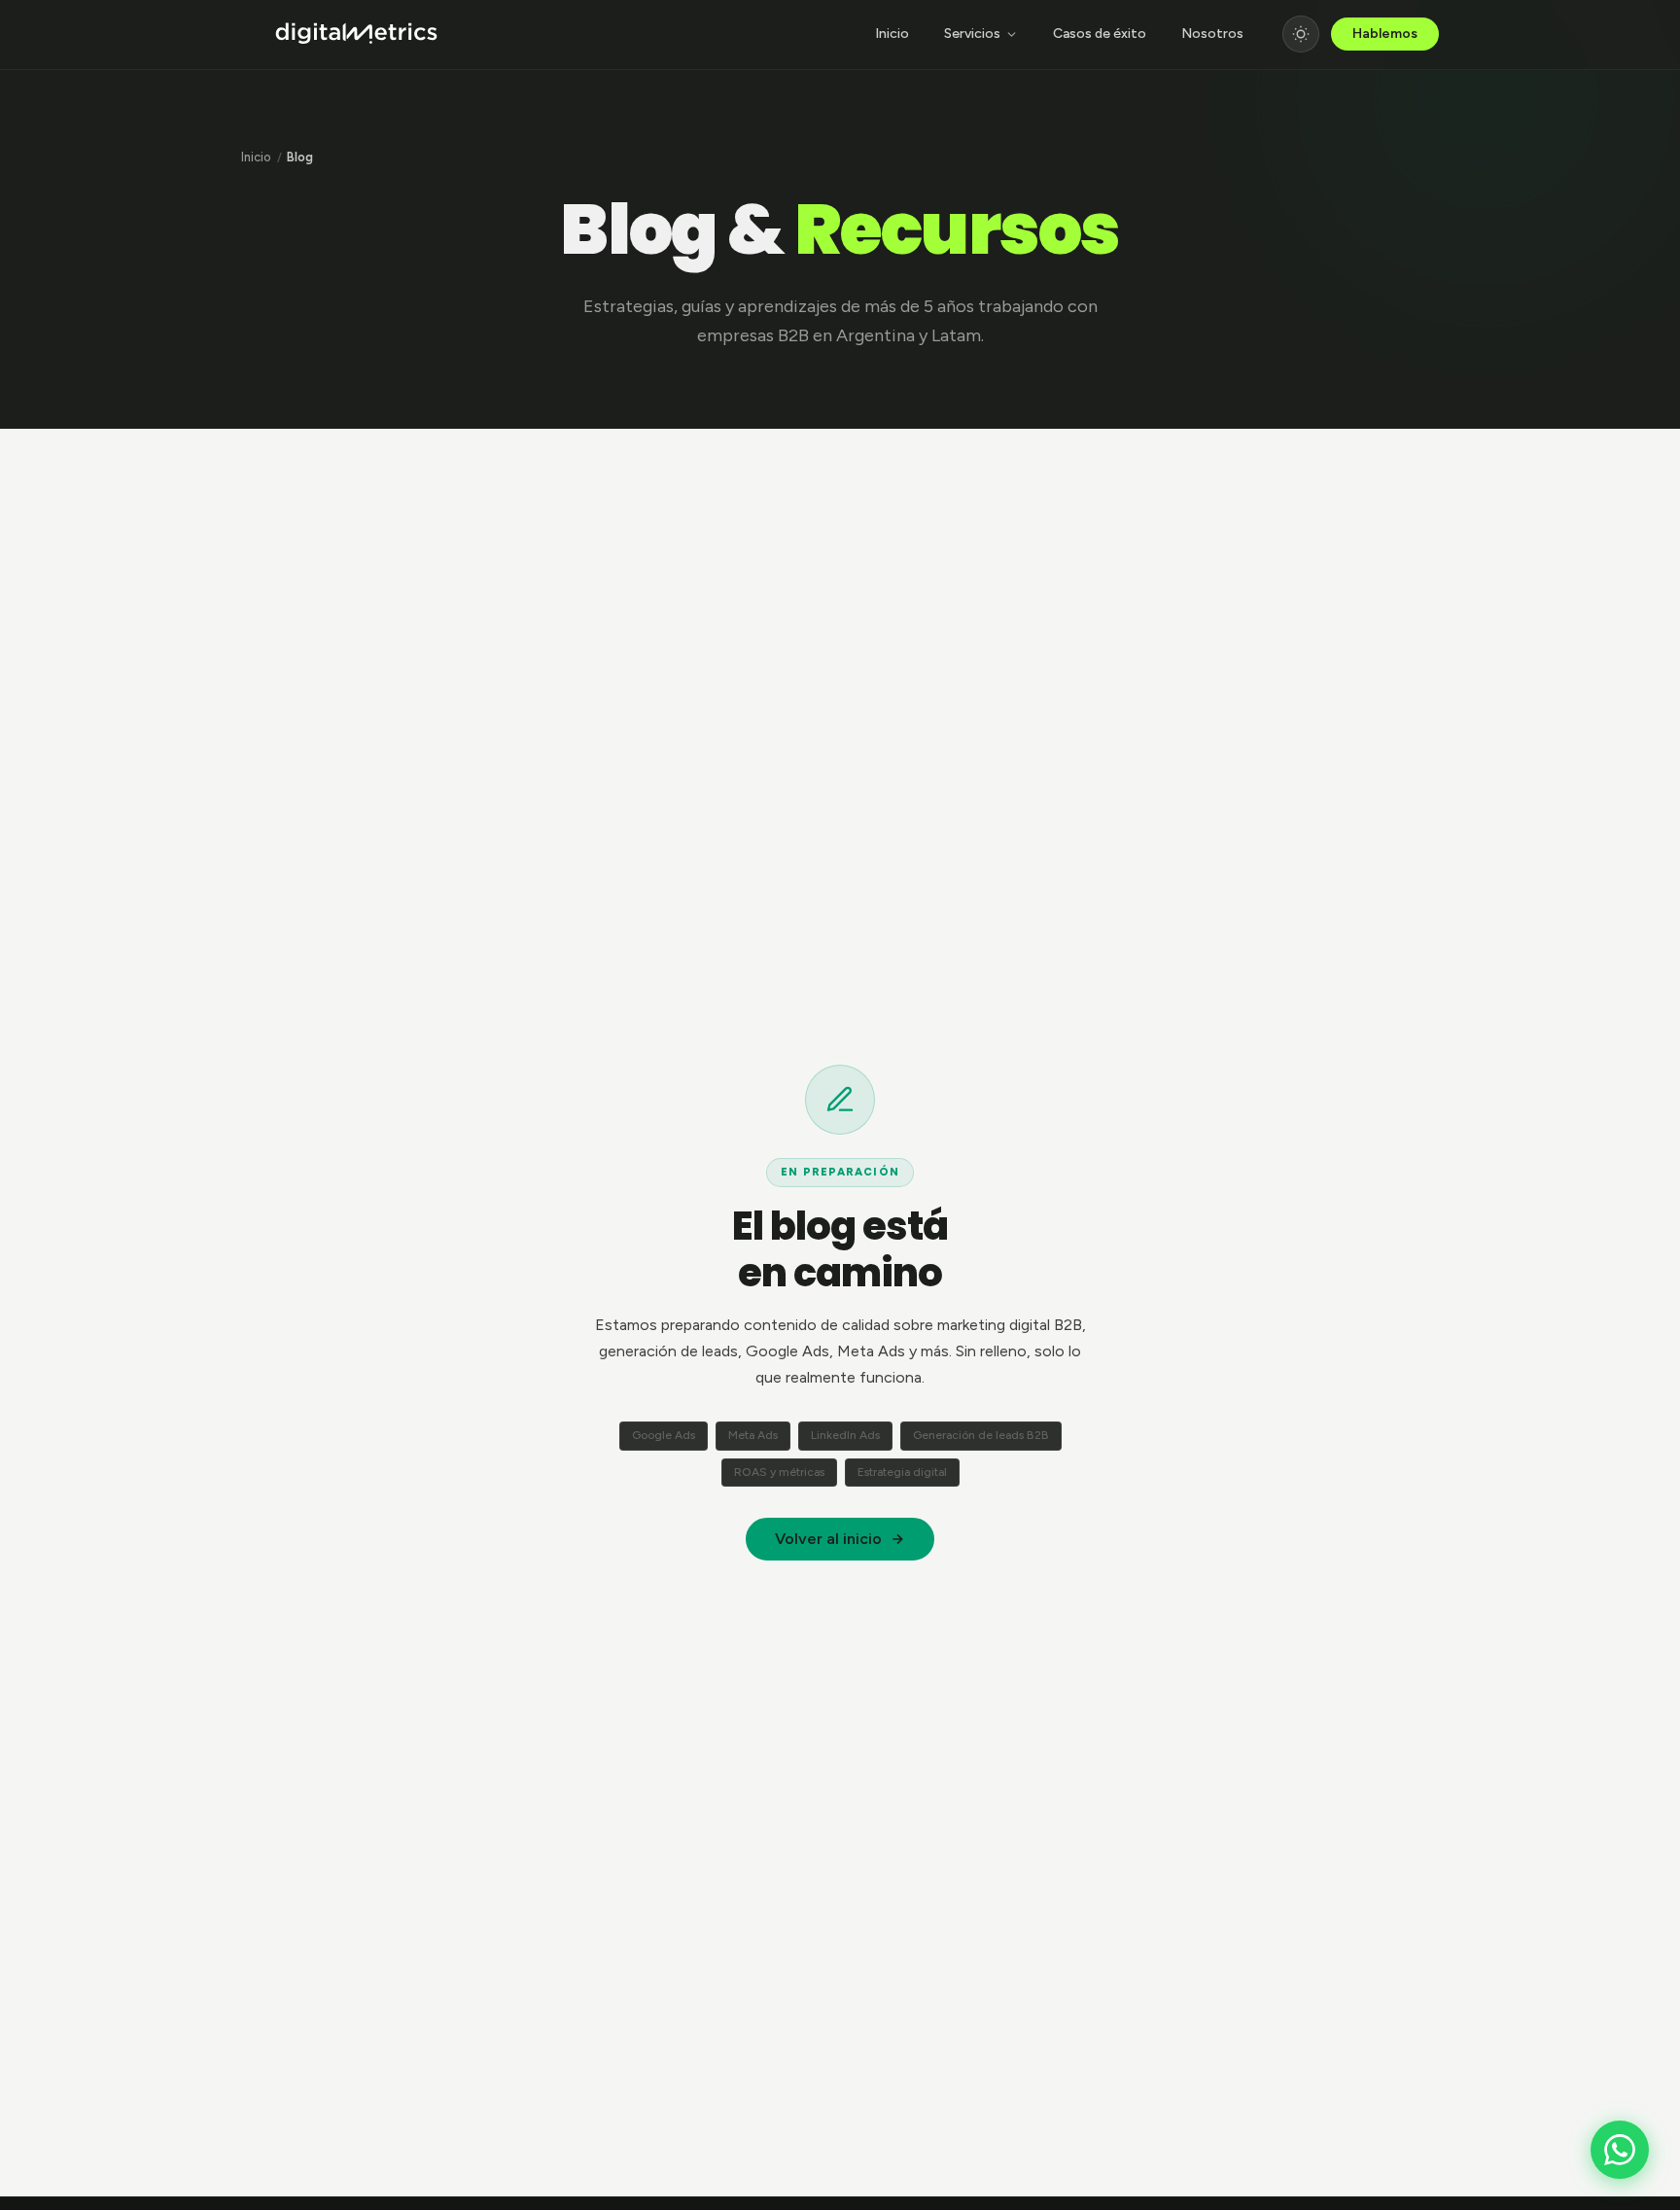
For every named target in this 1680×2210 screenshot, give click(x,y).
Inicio (892, 34)
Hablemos (1385, 34)
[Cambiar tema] (1301, 34)
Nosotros (1212, 34)
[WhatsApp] (1620, 2150)
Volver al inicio (828, 1539)
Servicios (972, 34)
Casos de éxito (1100, 34)
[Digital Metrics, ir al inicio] (356, 35)
